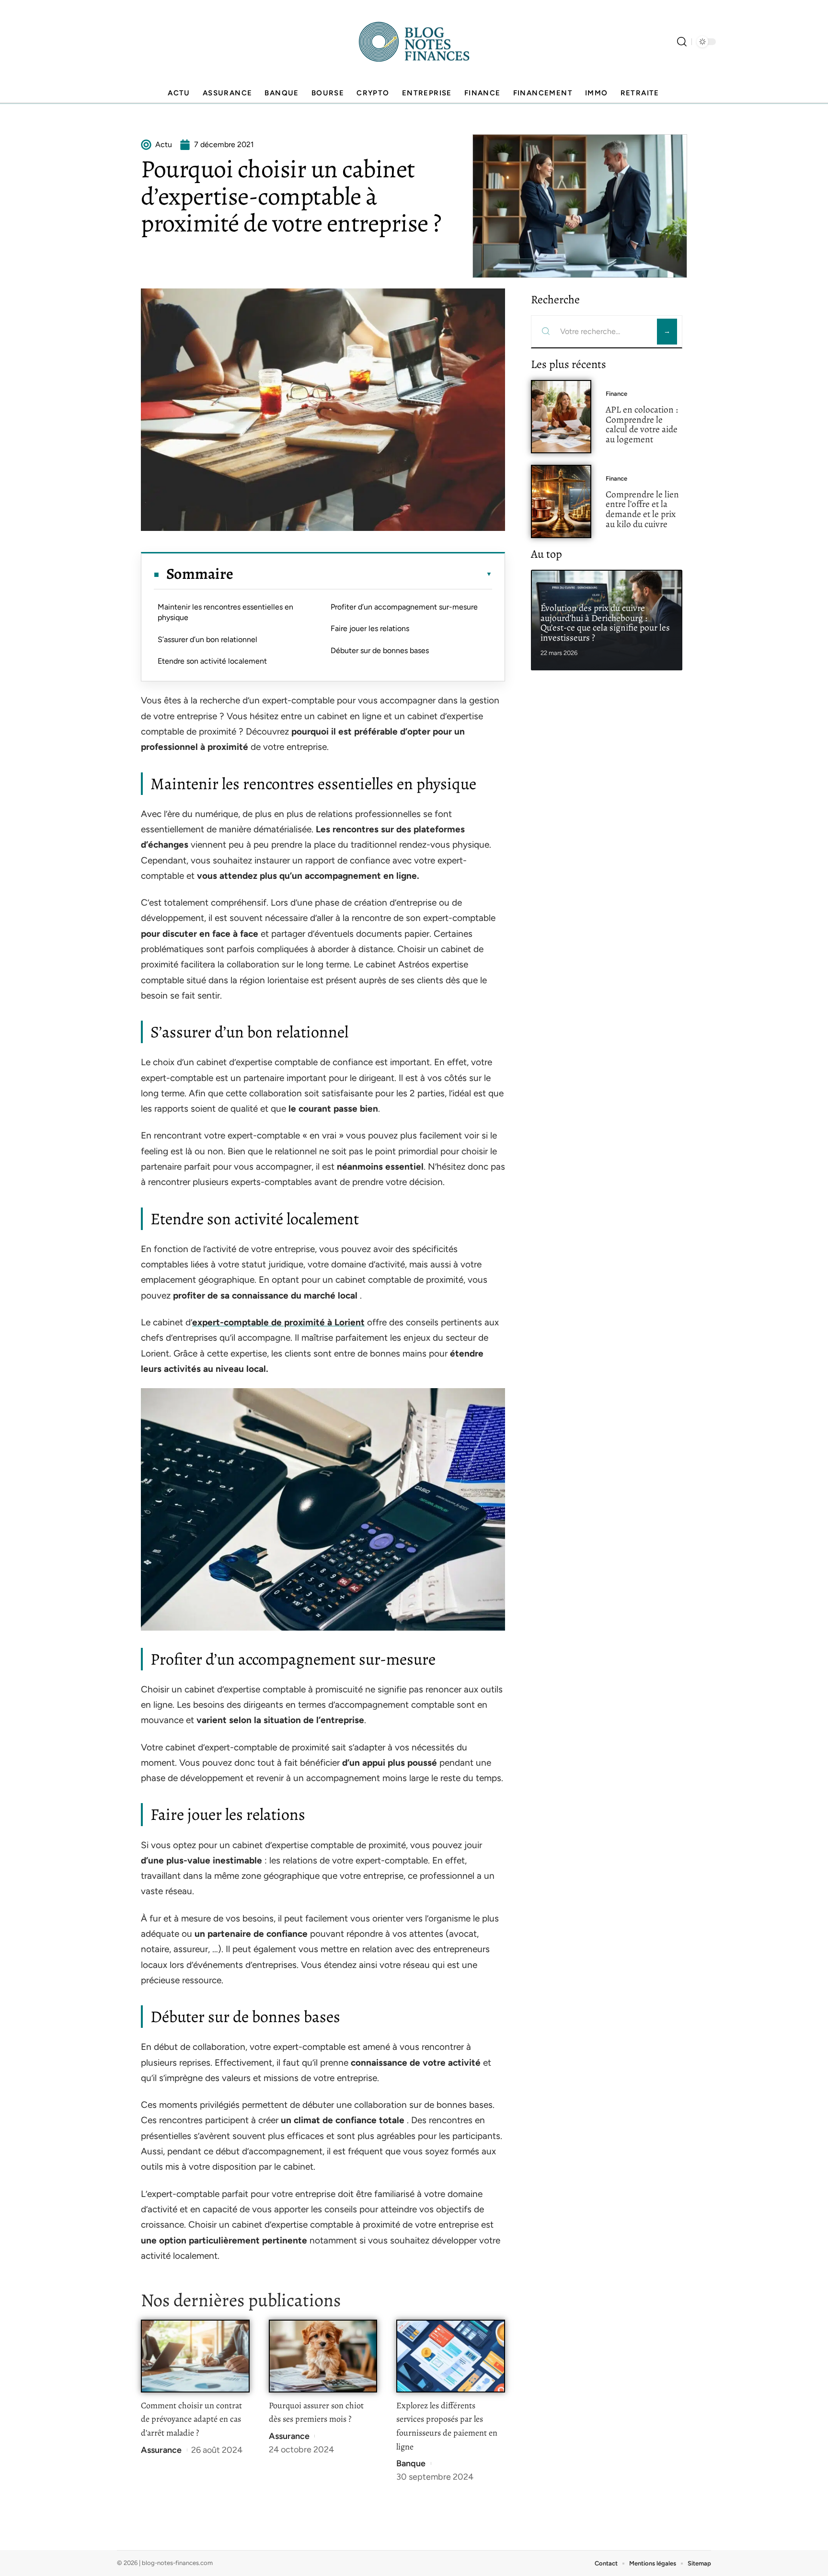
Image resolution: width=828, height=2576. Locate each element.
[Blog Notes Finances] (414, 42)
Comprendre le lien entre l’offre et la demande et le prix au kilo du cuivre (642, 509)
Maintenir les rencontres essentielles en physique (225, 612)
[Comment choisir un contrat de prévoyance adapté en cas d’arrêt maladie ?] (195, 2356)
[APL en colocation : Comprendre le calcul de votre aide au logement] (561, 417)
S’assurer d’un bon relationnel (207, 639)
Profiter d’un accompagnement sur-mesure (404, 607)
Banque (411, 2463)
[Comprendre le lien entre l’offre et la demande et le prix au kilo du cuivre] (561, 501)
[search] (682, 42)
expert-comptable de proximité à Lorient (278, 1322)
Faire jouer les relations (370, 628)
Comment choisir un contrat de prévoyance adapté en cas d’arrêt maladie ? (191, 2419)
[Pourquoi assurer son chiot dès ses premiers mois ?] (323, 2356)
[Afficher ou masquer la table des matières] (363, 574)
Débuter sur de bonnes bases (380, 650)
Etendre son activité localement (212, 661)
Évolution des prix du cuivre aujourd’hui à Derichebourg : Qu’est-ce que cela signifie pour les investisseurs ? (605, 623)
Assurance (161, 2450)
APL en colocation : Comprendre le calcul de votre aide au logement (642, 424)
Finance (616, 394)
